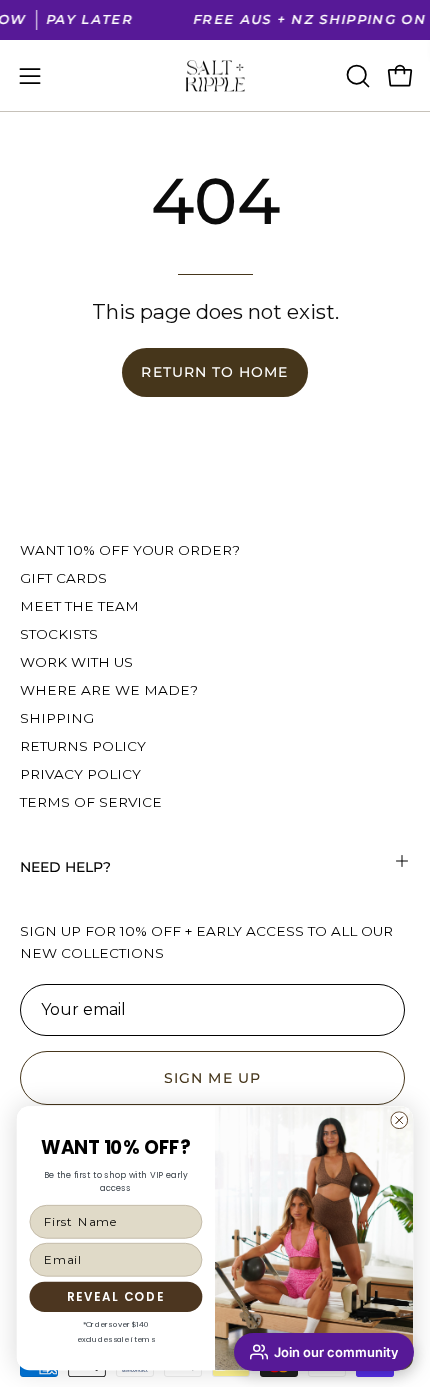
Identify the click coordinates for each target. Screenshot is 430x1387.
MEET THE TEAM (79, 606)
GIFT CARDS (63, 578)
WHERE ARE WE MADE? (109, 690)
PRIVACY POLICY (80, 774)
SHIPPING (57, 718)
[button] (356, 76)
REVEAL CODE (116, 1296)
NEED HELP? (65, 867)
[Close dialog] (399, 1120)
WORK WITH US (76, 662)
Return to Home (214, 372)
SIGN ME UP (212, 1078)
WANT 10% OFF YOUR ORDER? (130, 550)
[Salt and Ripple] (215, 76)
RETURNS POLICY (83, 746)
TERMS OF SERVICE (91, 802)
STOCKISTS (59, 634)
